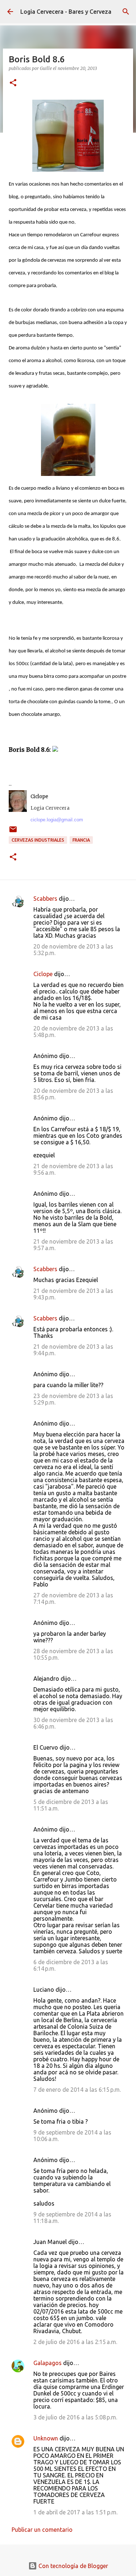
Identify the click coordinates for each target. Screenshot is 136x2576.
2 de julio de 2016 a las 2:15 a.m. (75, 2342)
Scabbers (45, 899)
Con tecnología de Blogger (73, 2566)
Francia (81, 840)
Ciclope (43, 974)
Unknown (46, 2438)
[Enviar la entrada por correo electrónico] (13, 832)
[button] (13, 83)
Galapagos (48, 2363)
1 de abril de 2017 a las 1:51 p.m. (75, 2512)
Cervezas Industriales (38, 840)
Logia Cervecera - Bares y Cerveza (66, 12)
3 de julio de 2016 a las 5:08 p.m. (75, 2417)
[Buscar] (126, 12)
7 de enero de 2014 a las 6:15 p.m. (77, 2090)
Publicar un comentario (42, 2530)
